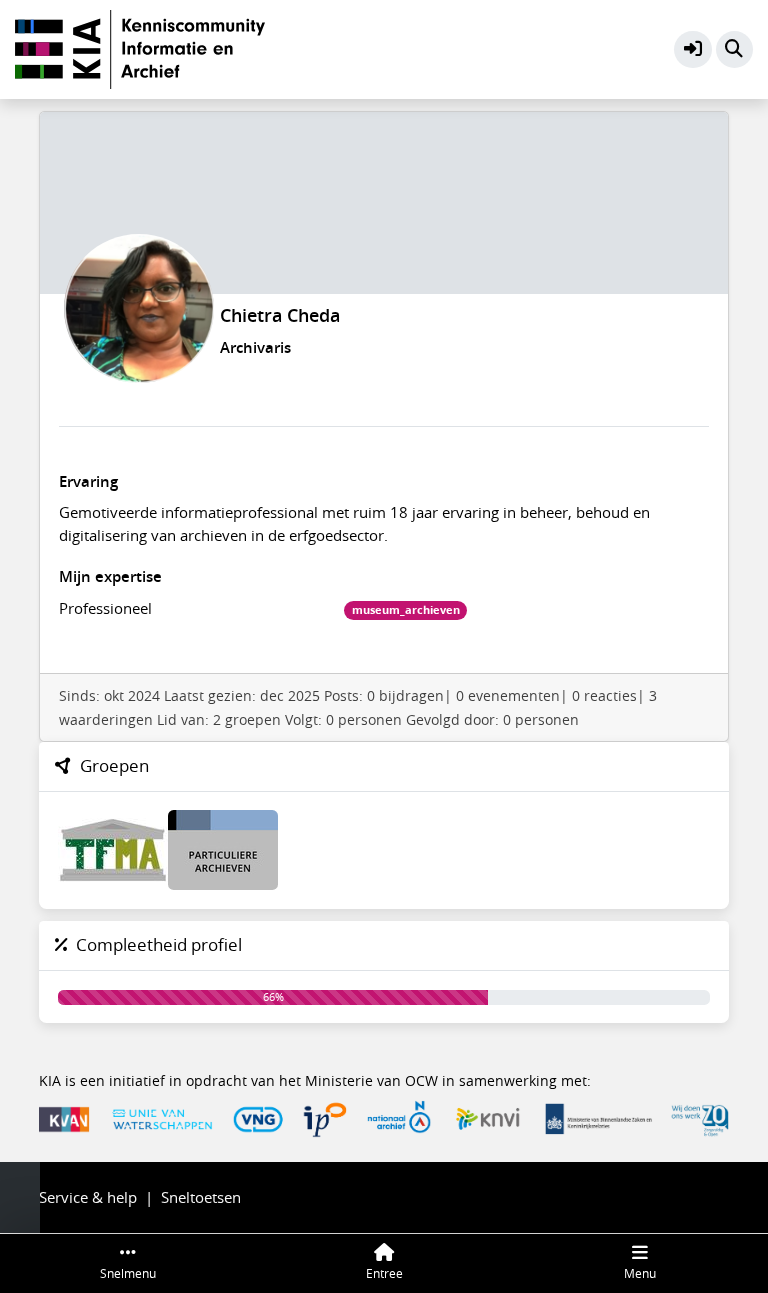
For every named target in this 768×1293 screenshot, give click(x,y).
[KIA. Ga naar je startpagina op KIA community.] (140, 47)
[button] (693, 50)
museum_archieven (406, 610)
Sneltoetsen (201, 1197)
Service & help (88, 1197)
